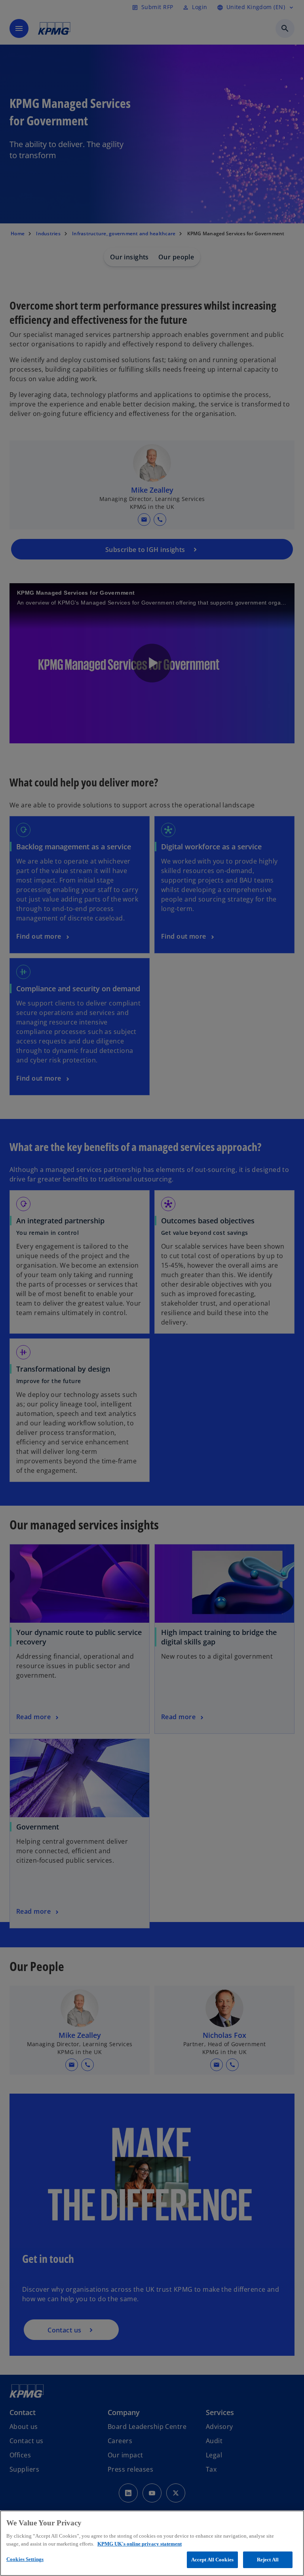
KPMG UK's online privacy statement (140, 2544)
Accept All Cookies (212, 2560)
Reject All (268, 2560)
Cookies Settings (25, 2559)
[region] (152, 2543)
